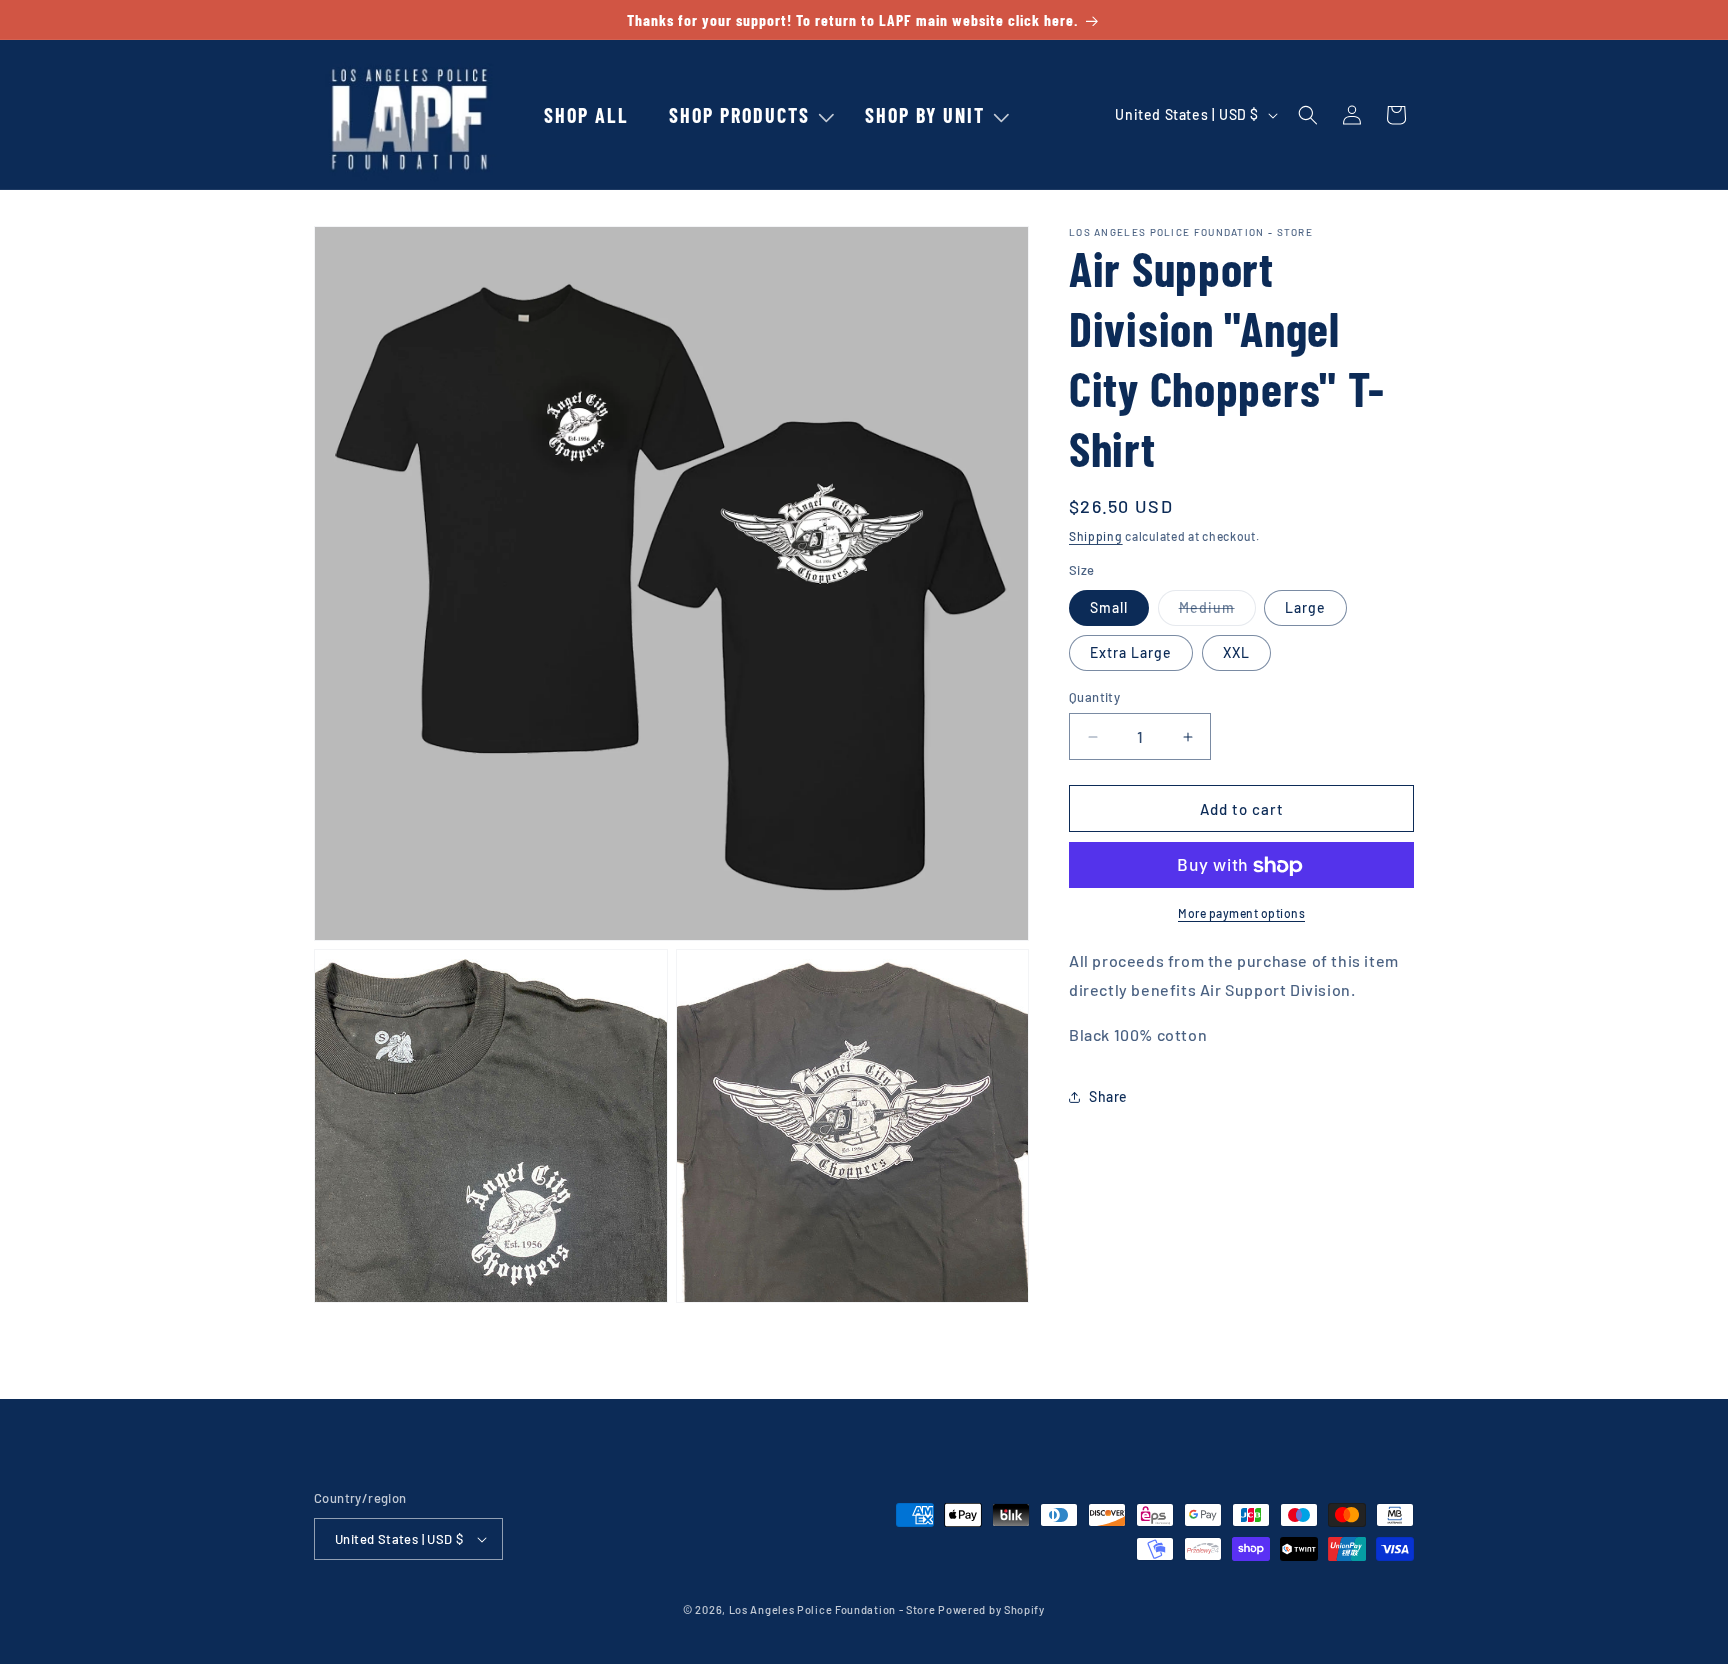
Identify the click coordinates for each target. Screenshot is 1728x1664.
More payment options (1241, 914)
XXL (1236, 652)
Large (1305, 607)
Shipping (1096, 536)
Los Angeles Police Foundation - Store (832, 1609)
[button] (739, 115)
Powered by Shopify (991, 1609)
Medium (1217, 612)
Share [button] (1108, 1096)
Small (1109, 607)
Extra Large (1131, 652)
